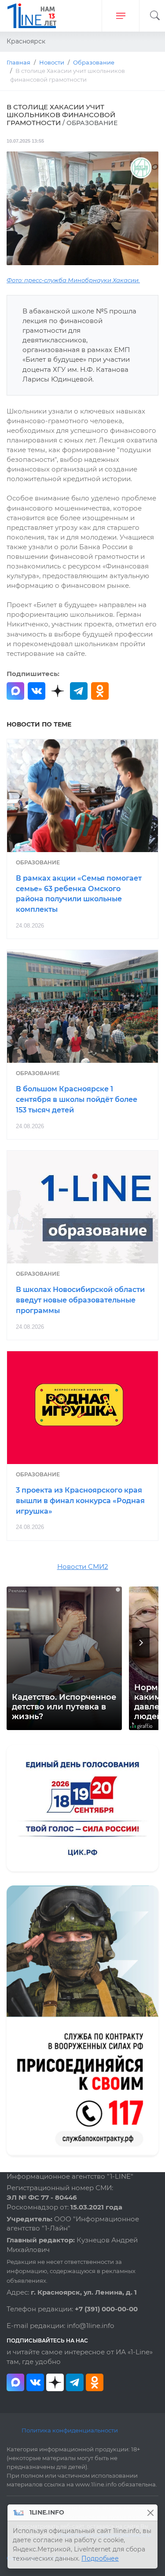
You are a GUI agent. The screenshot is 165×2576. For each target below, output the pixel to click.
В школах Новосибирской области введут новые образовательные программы (80, 1300)
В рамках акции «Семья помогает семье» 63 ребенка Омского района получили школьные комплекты (79, 894)
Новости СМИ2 (83, 1567)
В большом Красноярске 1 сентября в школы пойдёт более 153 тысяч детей (77, 1099)
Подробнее (100, 2558)
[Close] (150, 2513)
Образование (38, 862)
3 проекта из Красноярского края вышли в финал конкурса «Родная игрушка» (80, 1501)
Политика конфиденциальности (70, 2430)
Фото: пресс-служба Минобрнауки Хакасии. (73, 280)
